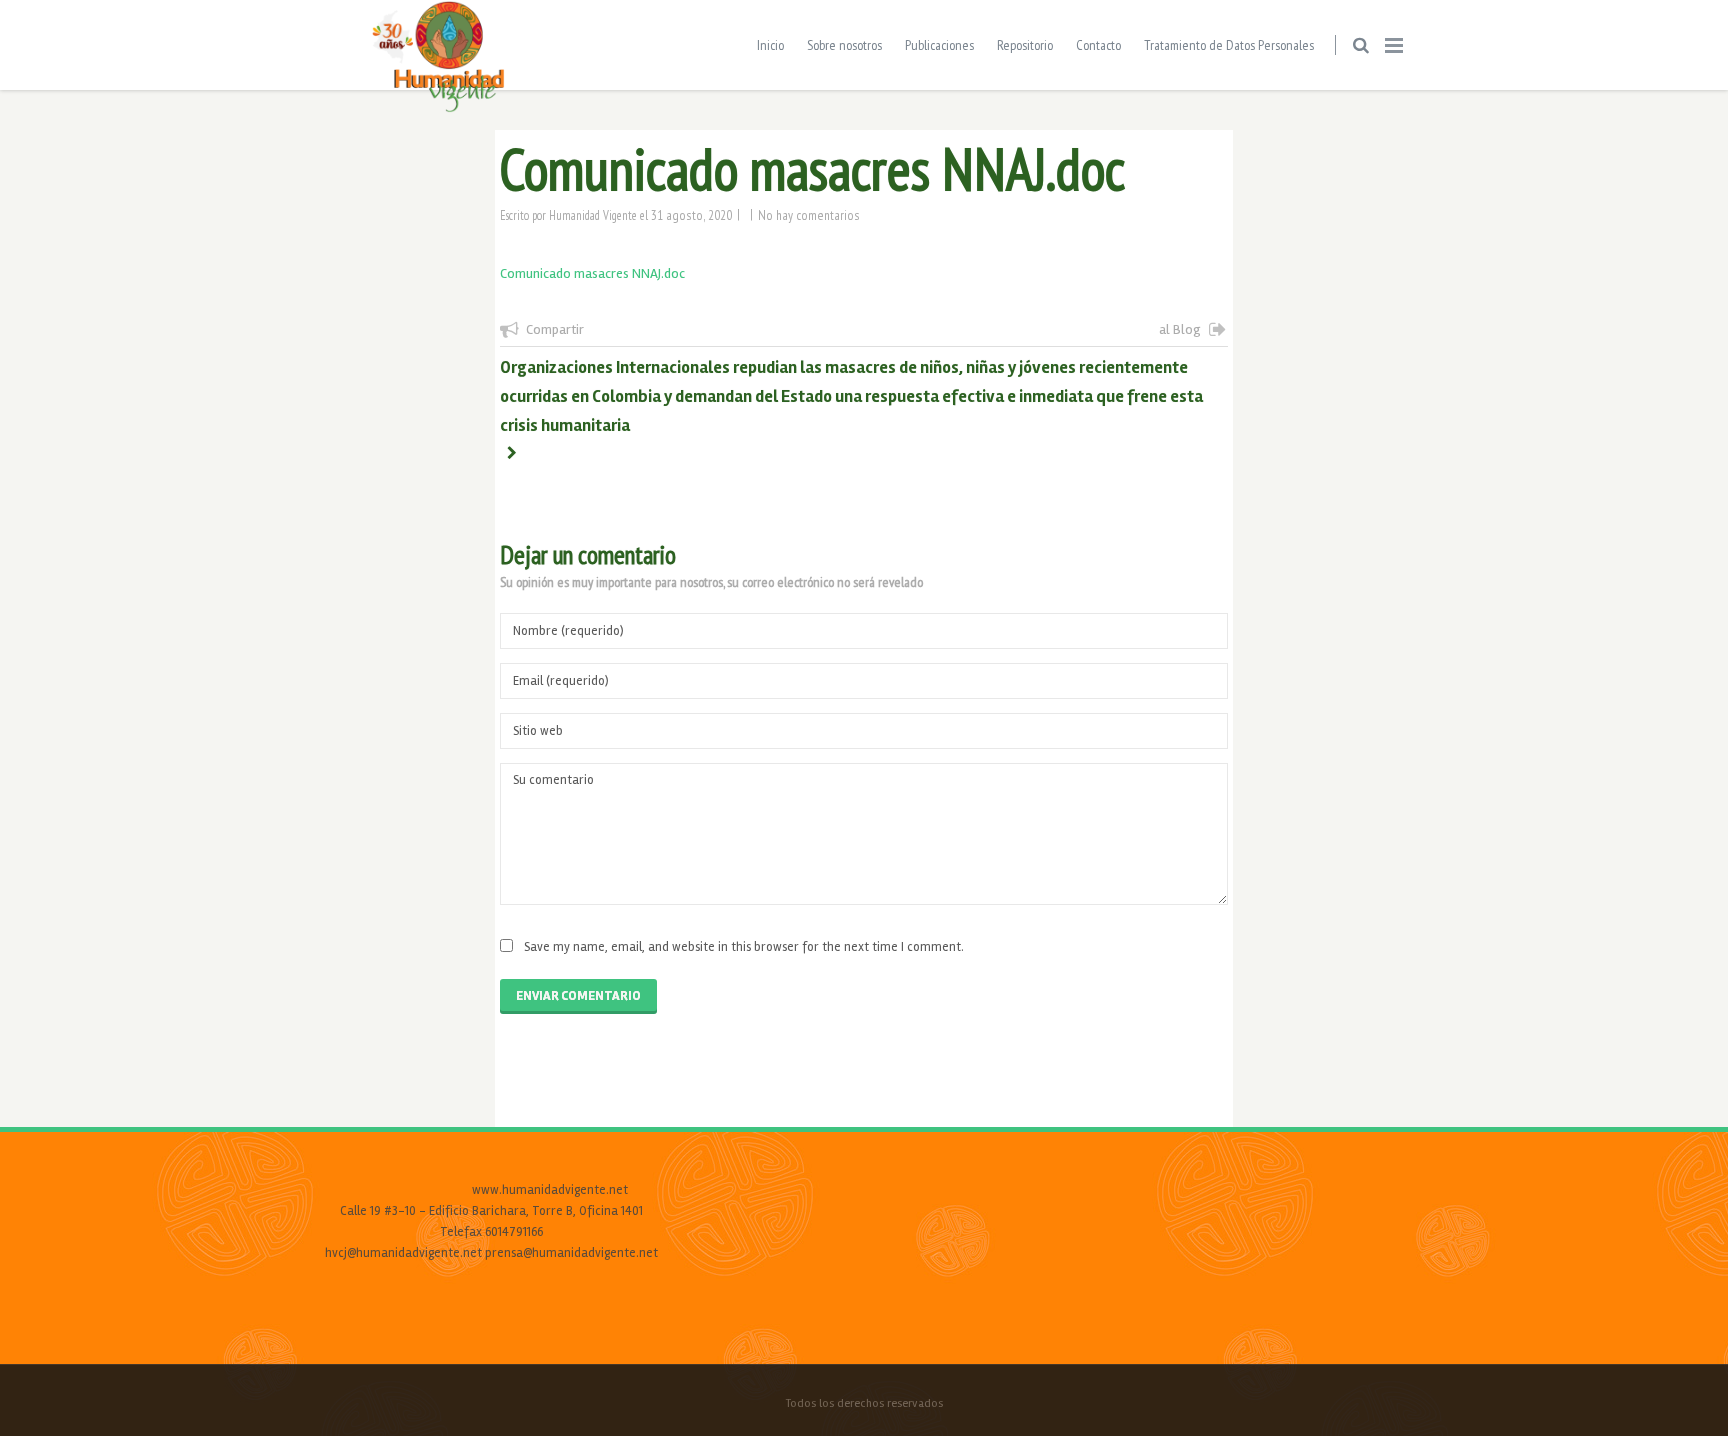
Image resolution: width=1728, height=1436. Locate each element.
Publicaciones (939, 45)
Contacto (1098, 45)
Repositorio (1025, 45)
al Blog (1180, 329)
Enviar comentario (578, 996)
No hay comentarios (809, 215)
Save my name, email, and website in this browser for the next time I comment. (744, 947)
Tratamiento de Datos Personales (1229, 45)
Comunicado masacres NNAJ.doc (592, 273)
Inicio (770, 45)
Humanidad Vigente (593, 215)
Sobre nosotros (844, 45)
